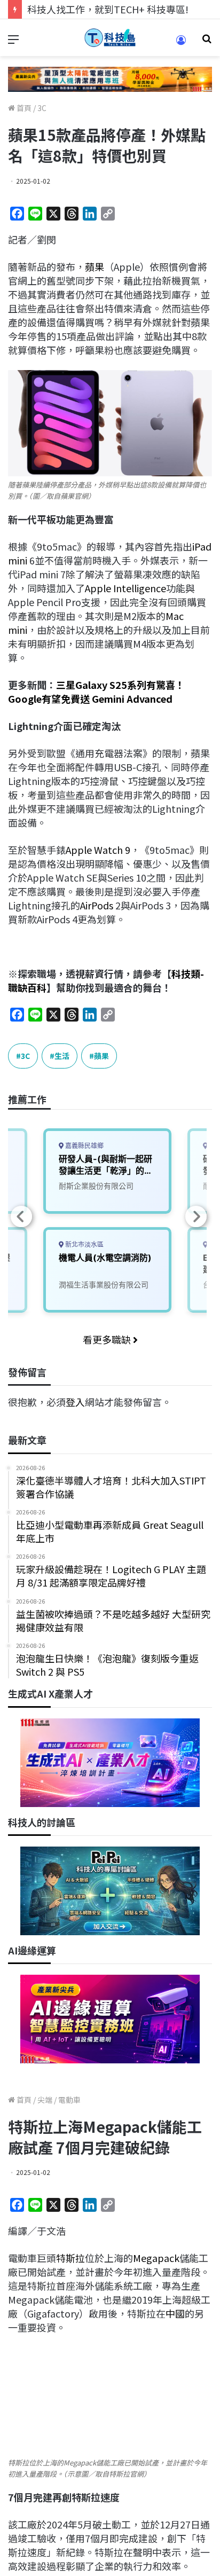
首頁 (23, 108)
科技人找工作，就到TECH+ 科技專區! (108, 9)
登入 (75, 1402)
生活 (62, 1056)
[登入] (181, 44)
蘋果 (95, 266)
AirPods (97, 905)
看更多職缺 (108, 1339)
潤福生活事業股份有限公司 (104, 1285)
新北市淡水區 (84, 1244)
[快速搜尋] (207, 42)
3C (42, 108)
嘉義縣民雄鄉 (84, 1146)
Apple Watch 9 (98, 850)
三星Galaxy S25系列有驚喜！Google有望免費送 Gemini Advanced (96, 692)
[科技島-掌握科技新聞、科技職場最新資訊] (110, 38)
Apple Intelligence (125, 588)
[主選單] (13, 42)
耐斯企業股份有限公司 (96, 1186)
